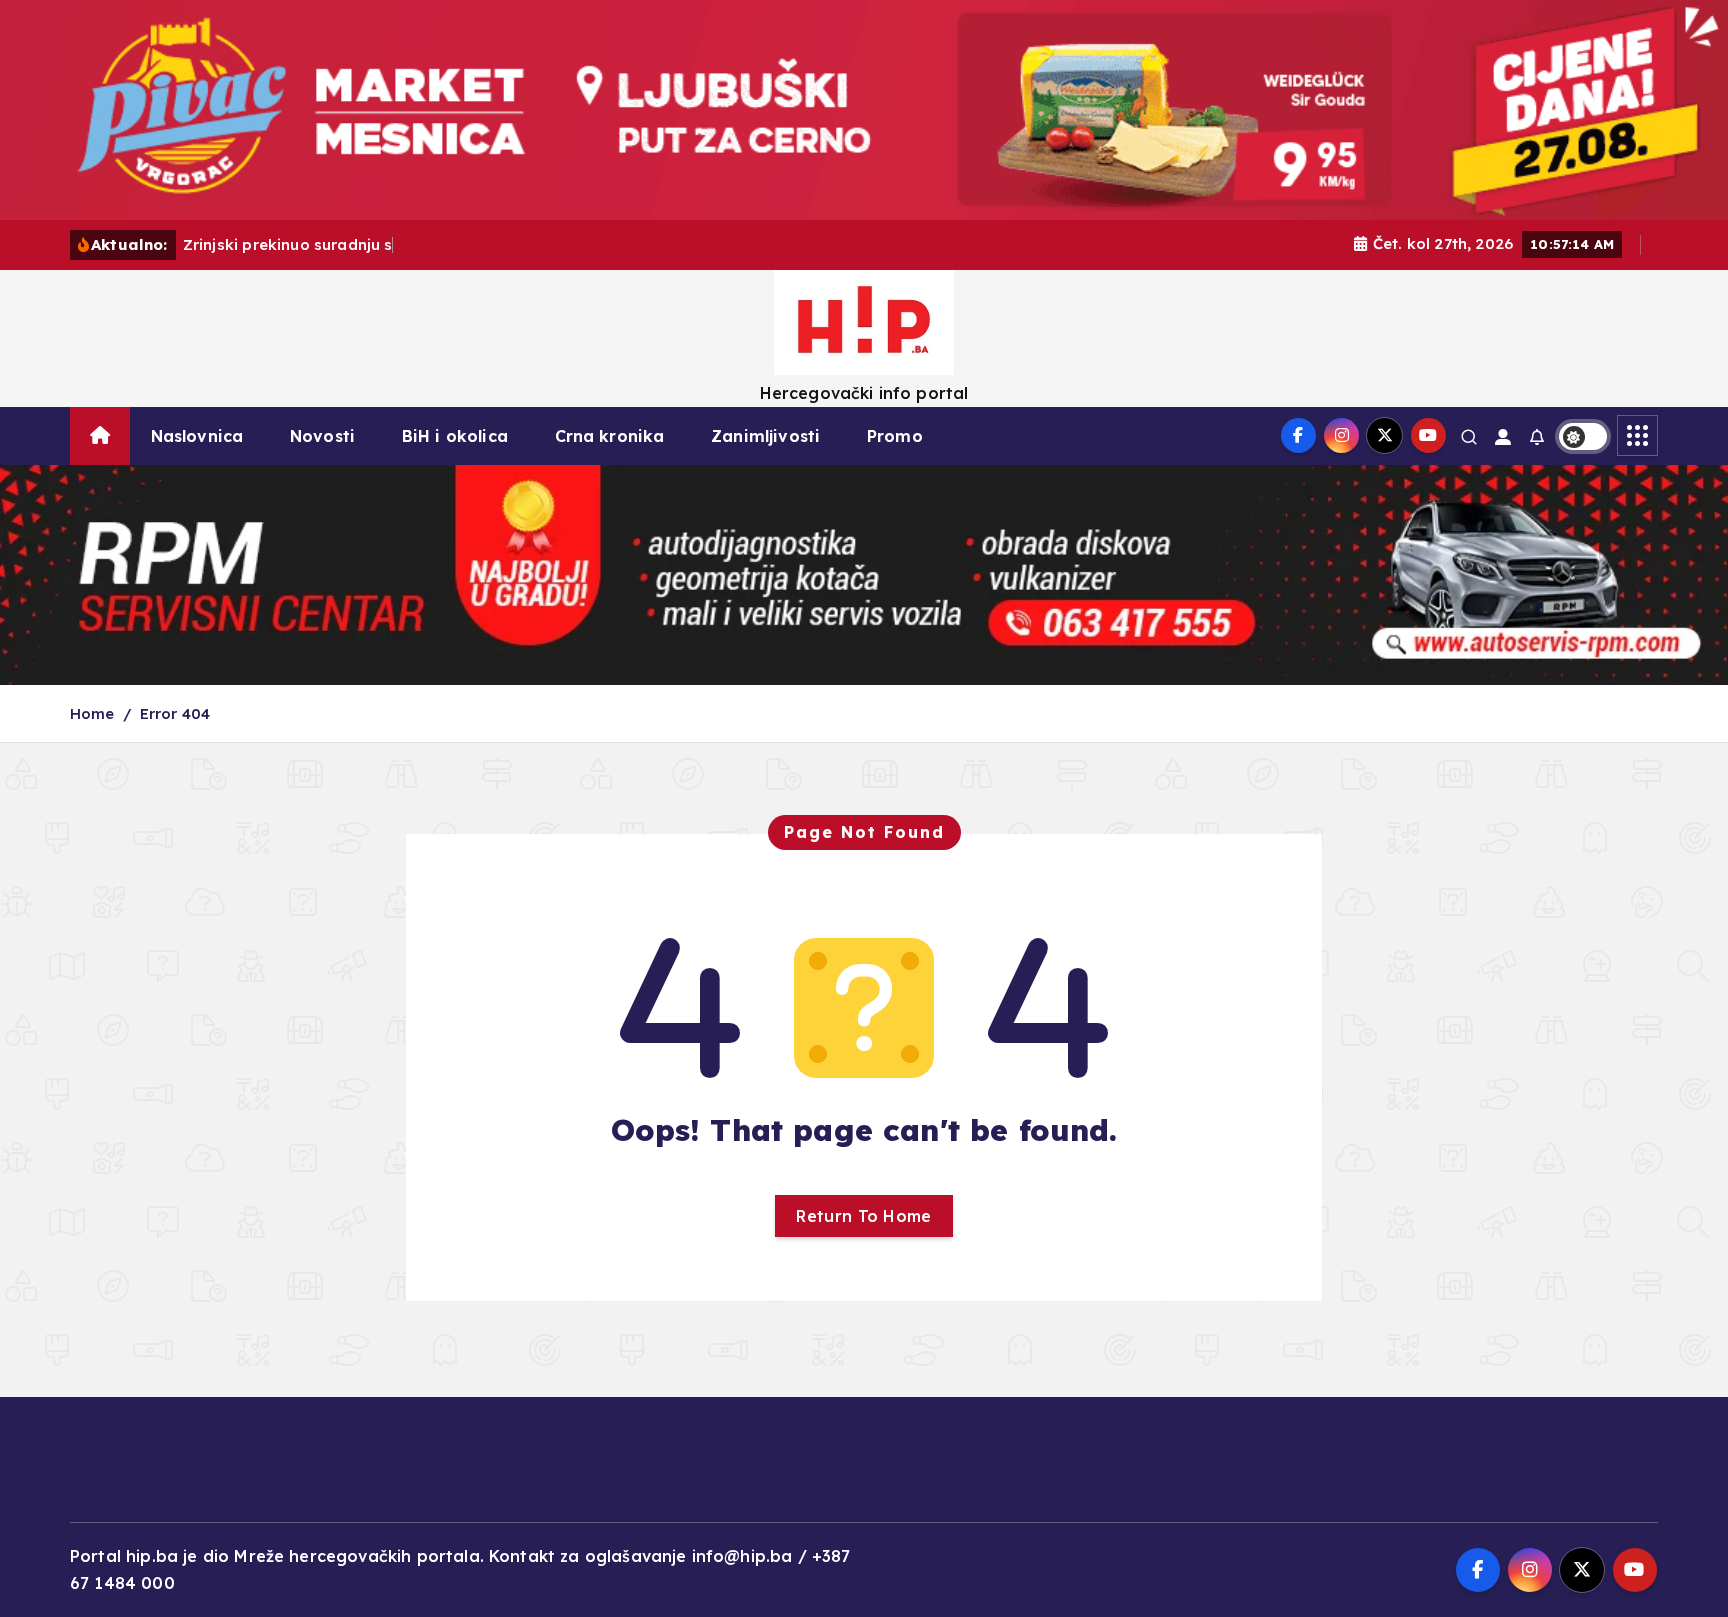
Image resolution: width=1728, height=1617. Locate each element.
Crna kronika (610, 436)
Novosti (322, 436)
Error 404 (175, 713)
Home (92, 713)
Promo (895, 436)
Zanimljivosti (765, 436)
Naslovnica (197, 436)
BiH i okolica (455, 436)
